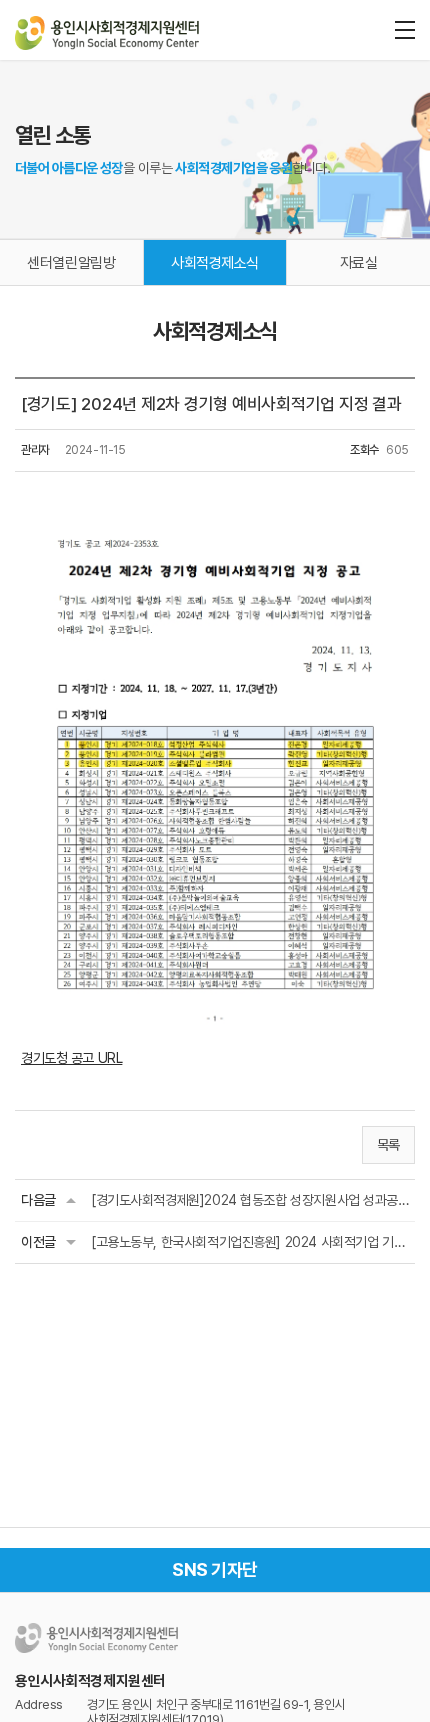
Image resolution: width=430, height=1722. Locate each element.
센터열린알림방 (71, 263)
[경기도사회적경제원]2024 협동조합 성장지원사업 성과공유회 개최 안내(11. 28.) (250, 1200)
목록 (388, 1145)
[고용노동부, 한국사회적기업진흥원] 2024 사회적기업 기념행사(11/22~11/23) (250, 1242)
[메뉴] (405, 30)
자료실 (359, 263)
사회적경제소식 (215, 263)
